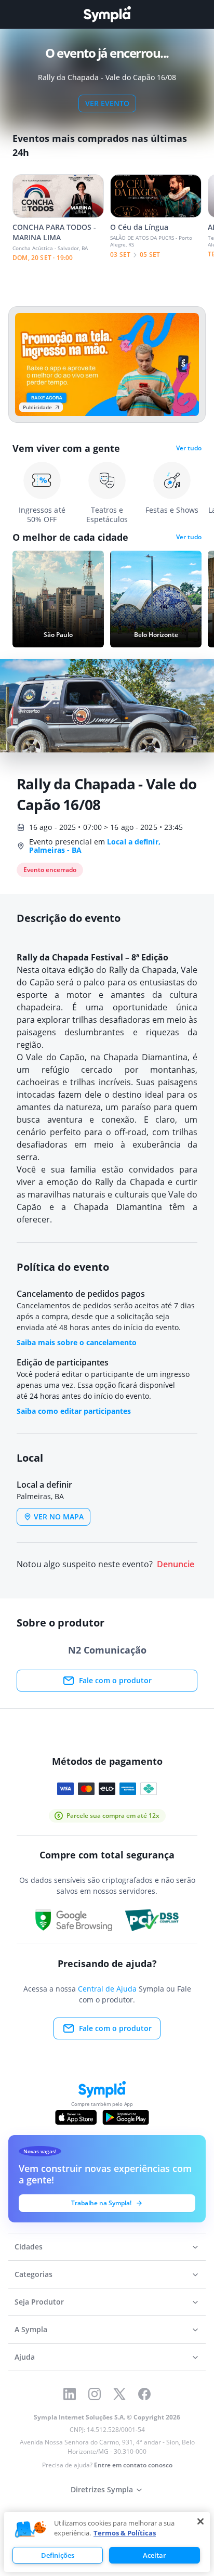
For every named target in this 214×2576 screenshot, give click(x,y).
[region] (107, 2542)
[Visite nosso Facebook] (144, 2394)
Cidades (29, 2247)
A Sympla (31, 2329)
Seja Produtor (39, 2302)
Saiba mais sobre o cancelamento (77, 1342)
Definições (58, 2555)
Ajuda (25, 2357)
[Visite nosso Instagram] (95, 2394)
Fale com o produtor (115, 1680)
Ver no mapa (59, 1517)
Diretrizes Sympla (102, 2489)
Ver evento (107, 103)
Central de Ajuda (107, 1989)
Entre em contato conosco (133, 2465)
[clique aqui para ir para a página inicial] (107, 14)
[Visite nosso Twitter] (119, 2394)
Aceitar (155, 2555)
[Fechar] (200, 2521)
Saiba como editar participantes (74, 1411)
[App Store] (76, 2117)
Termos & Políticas (125, 2533)
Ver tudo (189, 448)
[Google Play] (125, 2117)
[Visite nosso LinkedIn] (70, 2394)
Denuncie (176, 1564)
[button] (31, 2530)
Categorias (34, 2274)
